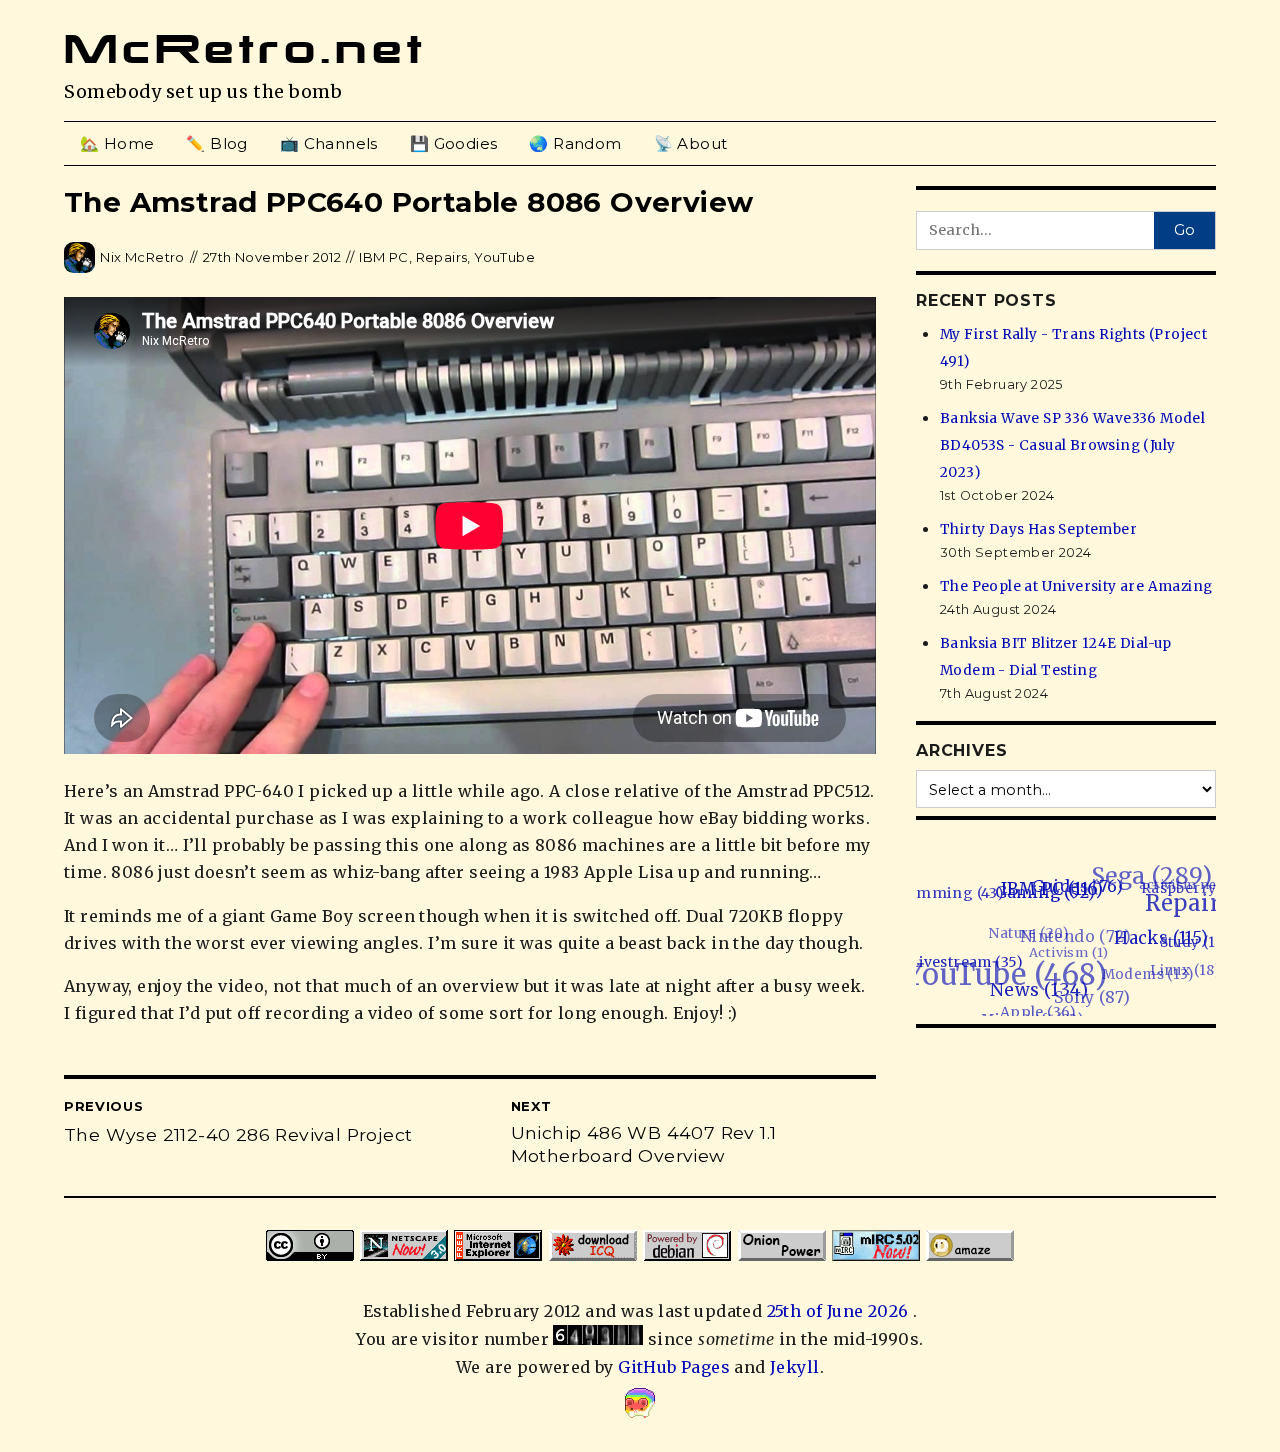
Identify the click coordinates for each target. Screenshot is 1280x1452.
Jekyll (794, 1367)
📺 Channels (329, 143)
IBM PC (383, 257)
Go (1184, 230)
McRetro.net (245, 49)
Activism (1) (1068, 932)
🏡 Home (117, 143)
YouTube (504, 257)
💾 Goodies (454, 143)
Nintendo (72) (1080, 917)
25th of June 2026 (840, 1311)
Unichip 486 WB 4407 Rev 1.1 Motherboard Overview (644, 1144)
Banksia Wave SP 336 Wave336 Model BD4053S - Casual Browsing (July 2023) (1072, 445)
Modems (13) (1134, 969)
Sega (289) (1171, 877)
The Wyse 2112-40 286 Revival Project (238, 1134)
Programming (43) (950, 878)
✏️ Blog (216, 143)
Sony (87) (1071, 986)
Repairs (442, 257)
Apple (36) (1008, 998)
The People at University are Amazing (1076, 586)
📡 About (691, 143)
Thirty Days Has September (1038, 529)
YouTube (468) (994, 948)
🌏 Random (575, 143)
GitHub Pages (674, 1367)
